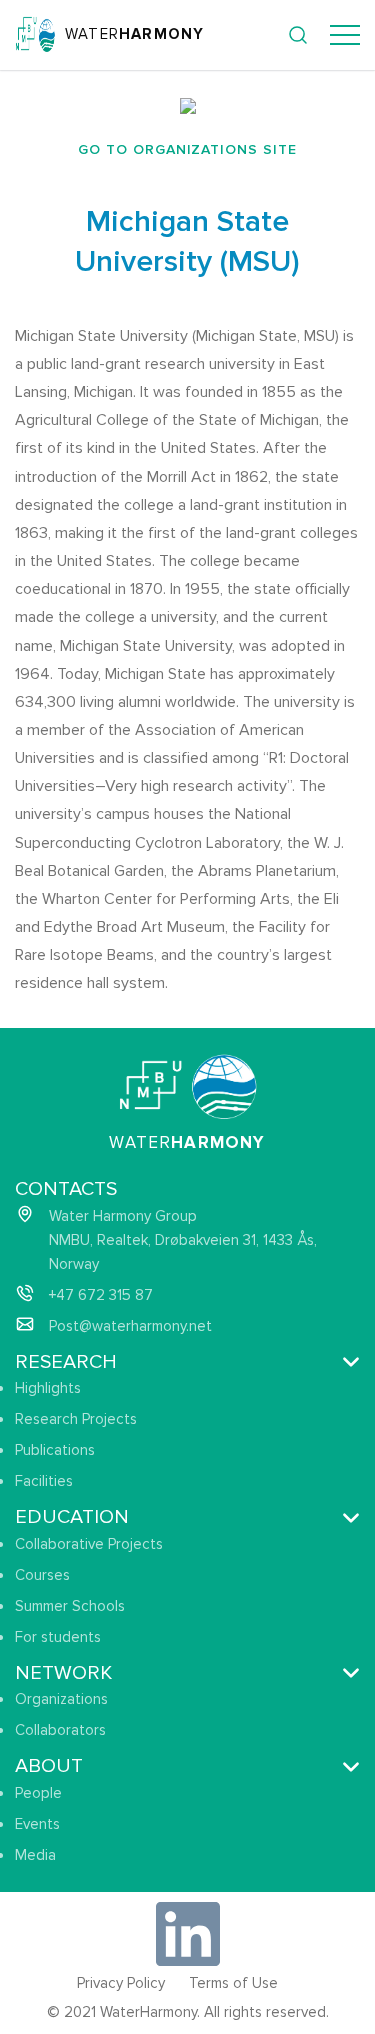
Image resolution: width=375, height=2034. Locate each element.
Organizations (61, 1699)
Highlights (48, 1388)
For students (58, 1637)
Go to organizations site (188, 149)
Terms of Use (233, 1983)
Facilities (44, 1481)
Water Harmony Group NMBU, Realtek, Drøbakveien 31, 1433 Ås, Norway (183, 1240)
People (38, 1793)
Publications (55, 1450)
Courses (42, 1575)
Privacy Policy (121, 1983)
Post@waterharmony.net (130, 1326)
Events (37, 1824)
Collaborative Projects (89, 1544)
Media (35, 1855)
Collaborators (60, 1730)
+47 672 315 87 (101, 1295)
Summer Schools (70, 1606)
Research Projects (76, 1419)
